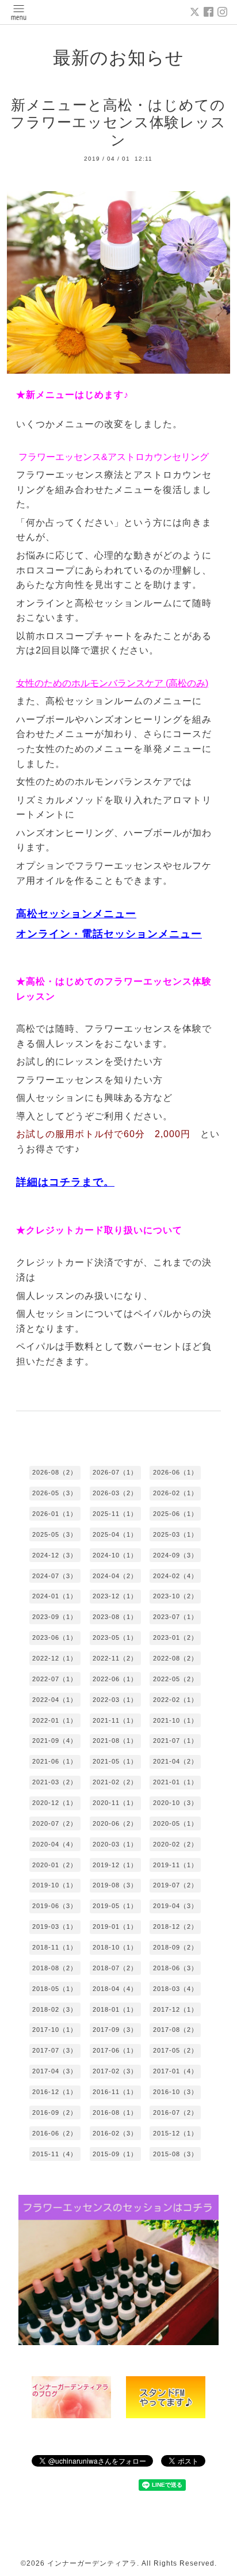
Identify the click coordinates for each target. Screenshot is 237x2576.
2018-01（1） (115, 2009)
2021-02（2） (115, 1782)
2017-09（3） (115, 2030)
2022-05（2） (175, 1679)
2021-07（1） (175, 1741)
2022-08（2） (175, 1658)
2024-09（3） (175, 1555)
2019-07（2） (175, 1885)
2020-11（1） (115, 1803)
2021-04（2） (175, 1761)
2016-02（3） (115, 2133)
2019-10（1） (55, 1885)
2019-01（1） (115, 1927)
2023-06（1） (55, 1637)
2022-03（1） (115, 1700)
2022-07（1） (55, 1679)
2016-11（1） (115, 2092)
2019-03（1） (55, 1927)
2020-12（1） (55, 1803)
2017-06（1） (115, 2050)
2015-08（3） (175, 2154)
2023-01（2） (175, 1637)
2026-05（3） (55, 1493)
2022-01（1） (55, 1720)
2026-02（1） (175, 1493)
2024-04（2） (115, 1576)
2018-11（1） (55, 1947)
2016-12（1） (55, 2092)
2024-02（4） (175, 1576)
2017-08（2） (175, 2030)
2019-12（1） (115, 1865)
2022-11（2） (115, 1658)
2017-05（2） (175, 2050)
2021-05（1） (115, 1761)
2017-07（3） (55, 2050)
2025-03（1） (175, 1534)
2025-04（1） (115, 1534)
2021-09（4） (55, 1741)
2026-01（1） (55, 1514)
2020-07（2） (55, 1823)
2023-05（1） (115, 1637)
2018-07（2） (115, 1968)
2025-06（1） (175, 1514)
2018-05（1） (55, 1989)
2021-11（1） (115, 1720)
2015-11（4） (55, 2154)
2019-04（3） (175, 1906)
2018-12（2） (175, 1927)
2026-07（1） (115, 1472)
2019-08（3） (115, 1885)
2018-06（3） (175, 1968)
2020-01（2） (55, 1865)
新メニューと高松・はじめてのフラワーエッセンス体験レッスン (118, 122)
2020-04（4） (55, 1844)
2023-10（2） (175, 1596)
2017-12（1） (175, 2009)
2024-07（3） (55, 1576)
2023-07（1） (175, 1617)
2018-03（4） (175, 1989)
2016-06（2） (55, 2133)
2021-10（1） (175, 1720)
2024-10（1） (115, 1555)
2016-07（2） (175, 2113)
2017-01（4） (175, 2071)
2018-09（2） (175, 1947)
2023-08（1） (115, 1617)
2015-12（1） (175, 2133)
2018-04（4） (115, 1989)
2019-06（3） (55, 1906)
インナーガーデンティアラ (92, 2563)
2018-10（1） (115, 1947)
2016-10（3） (175, 2092)
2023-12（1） (115, 1596)
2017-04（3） (55, 2071)
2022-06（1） (115, 1679)
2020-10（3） (175, 1803)
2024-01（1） (55, 1596)
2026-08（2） (55, 1472)
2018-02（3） (55, 2009)
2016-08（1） (115, 2113)
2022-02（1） (175, 1700)
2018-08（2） (55, 1968)
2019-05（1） (115, 1906)
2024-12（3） (55, 1555)
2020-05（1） (175, 1823)
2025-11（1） (115, 1514)
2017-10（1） (55, 2030)
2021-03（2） (55, 1782)
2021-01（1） (175, 1782)
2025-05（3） (55, 1534)
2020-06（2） (115, 1823)
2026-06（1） (175, 1472)
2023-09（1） (55, 1617)
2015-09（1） (115, 2154)
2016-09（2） (55, 2113)
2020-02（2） (175, 1844)
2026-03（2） (115, 1493)
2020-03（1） (115, 1844)
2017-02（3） (115, 2071)
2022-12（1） (55, 1658)
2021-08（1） (115, 1741)
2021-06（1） (55, 1761)
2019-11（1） (175, 1865)
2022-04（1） (55, 1700)
